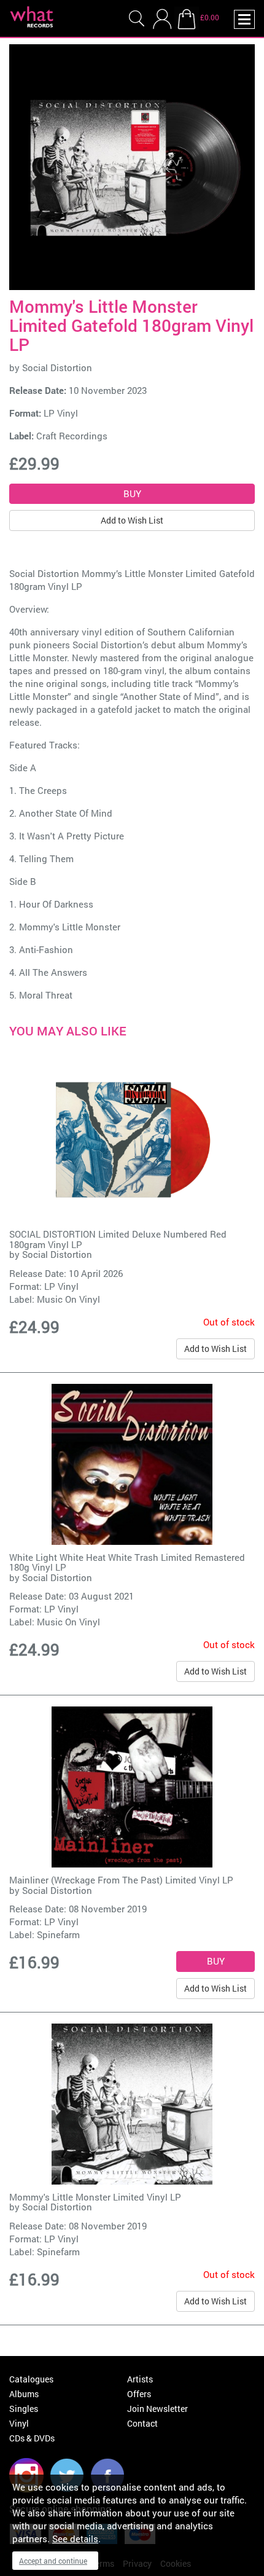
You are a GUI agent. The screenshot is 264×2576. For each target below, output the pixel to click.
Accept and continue (53, 2561)
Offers (139, 2394)
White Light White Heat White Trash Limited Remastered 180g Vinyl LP (127, 1562)
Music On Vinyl (68, 1299)
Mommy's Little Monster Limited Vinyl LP (95, 2197)
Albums (24, 2394)
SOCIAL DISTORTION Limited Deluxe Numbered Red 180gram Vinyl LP (118, 1239)
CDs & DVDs (32, 2438)
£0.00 (210, 17)
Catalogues (31, 2379)
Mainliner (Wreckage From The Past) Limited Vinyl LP (121, 1880)
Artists (140, 2379)
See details (75, 2539)
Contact (142, 2423)
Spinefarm (58, 1934)
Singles (24, 2409)
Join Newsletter (157, 2409)
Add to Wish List (132, 520)
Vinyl (19, 2423)
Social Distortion (57, 367)
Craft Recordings (72, 436)
